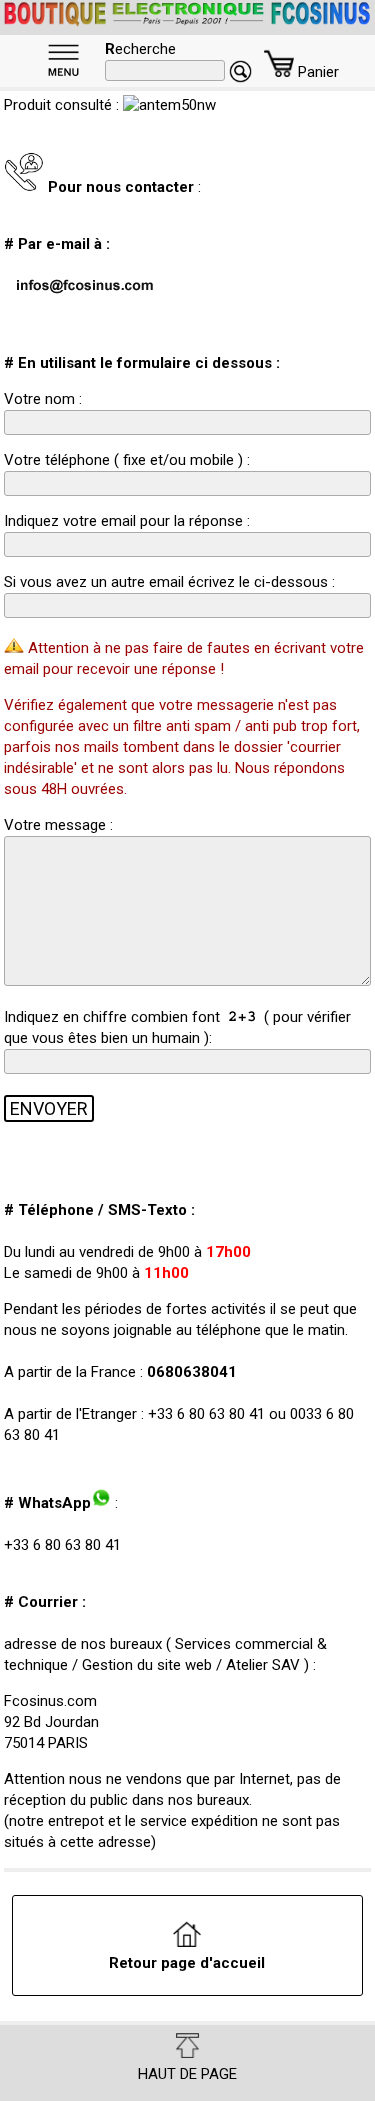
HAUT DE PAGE (187, 2074)
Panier (316, 72)
